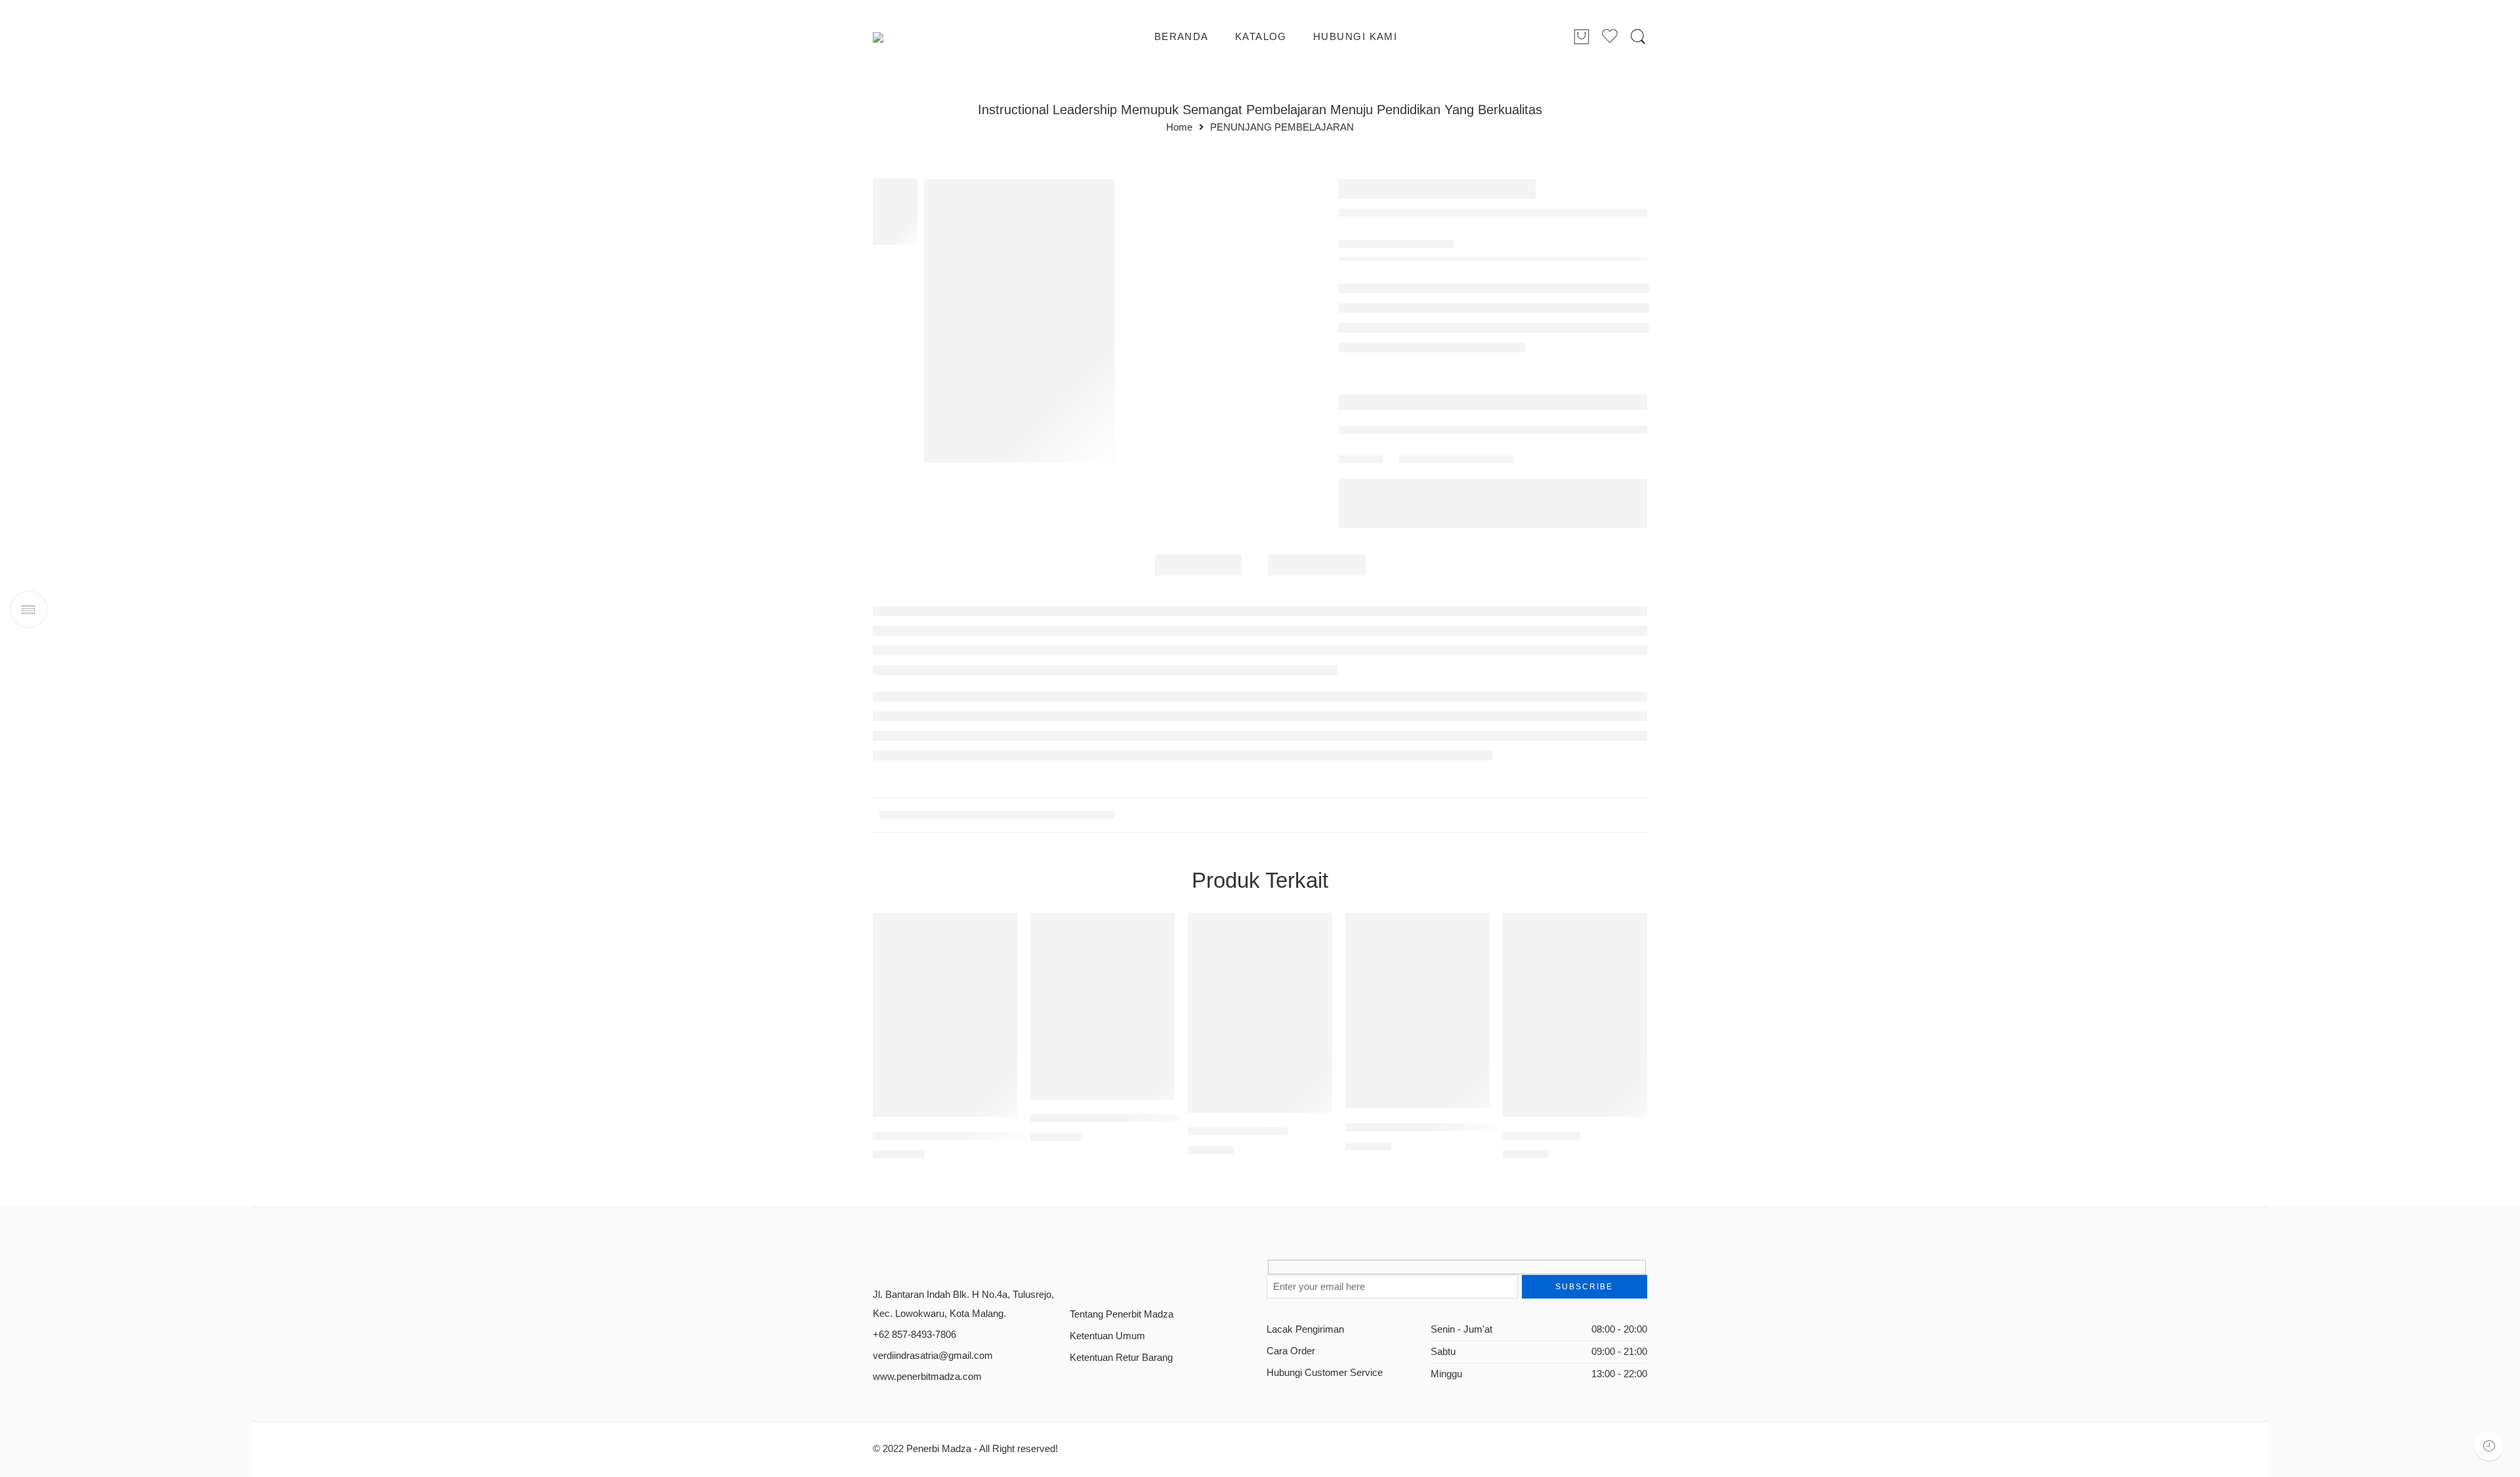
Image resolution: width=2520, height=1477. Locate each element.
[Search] (1638, 37)
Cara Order (1291, 1351)
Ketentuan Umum (1107, 1336)
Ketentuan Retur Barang (1121, 1358)
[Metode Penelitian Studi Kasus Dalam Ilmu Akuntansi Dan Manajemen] (945, 1015)
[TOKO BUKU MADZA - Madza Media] (926, 37)
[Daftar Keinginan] (1001, 929)
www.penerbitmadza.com (927, 1377)
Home (1179, 128)
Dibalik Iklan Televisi (1238, 1132)
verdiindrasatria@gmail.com (933, 1356)
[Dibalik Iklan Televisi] (1260, 1013)
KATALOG (1261, 37)
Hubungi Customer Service (1325, 1373)
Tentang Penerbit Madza (1122, 1314)
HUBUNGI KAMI (1355, 37)
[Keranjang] (1582, 37)
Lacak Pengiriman (1305, 1329)
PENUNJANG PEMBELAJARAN (1282, 128)
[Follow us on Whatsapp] (1166, 1272)
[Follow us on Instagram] (1121, 1272)
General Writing (1541, 1135)
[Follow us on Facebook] (1075, 1272)
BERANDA (1182, 37)
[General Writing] (1575, 1015)
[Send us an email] (1098, 1272)
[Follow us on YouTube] (1144, 1272)
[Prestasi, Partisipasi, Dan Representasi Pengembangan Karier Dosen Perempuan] (1417, 1011)
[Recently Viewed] (2489, 1446)
